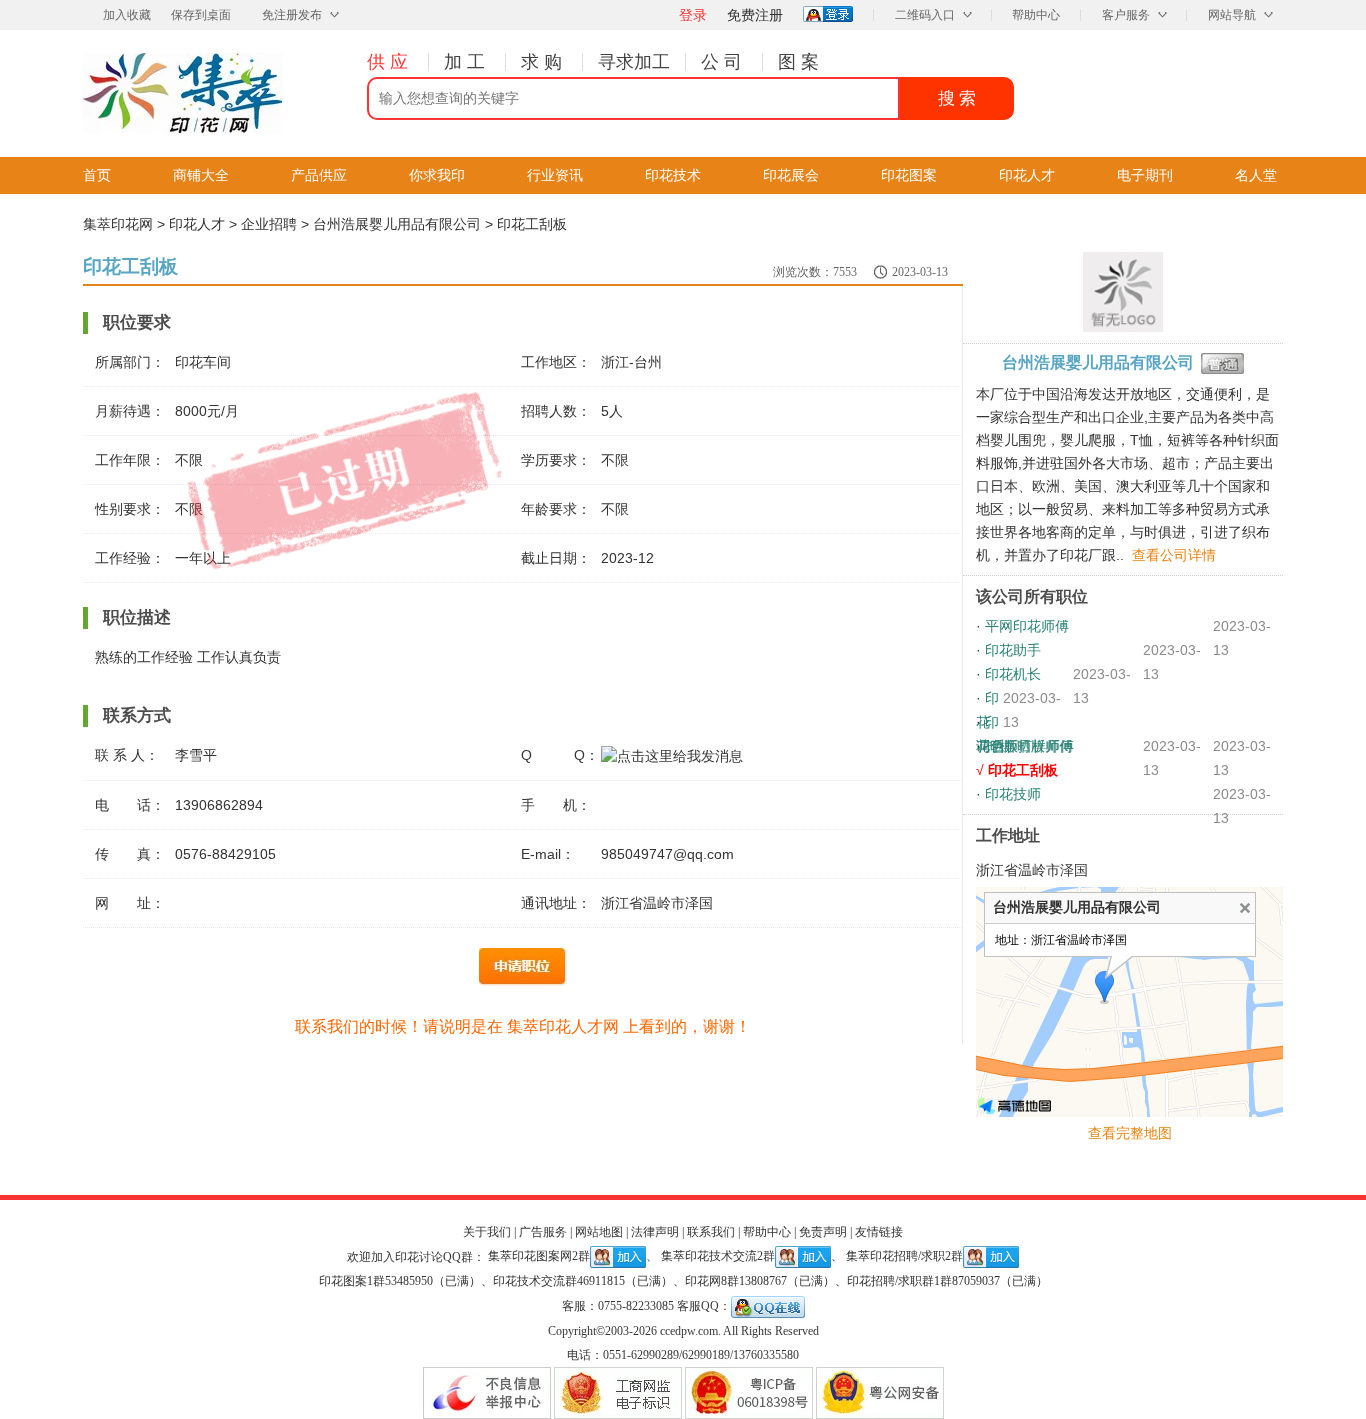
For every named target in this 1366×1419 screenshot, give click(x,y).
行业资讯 (555, 175)
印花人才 (1027, 175)
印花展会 (791, 175)
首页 (97, 175)
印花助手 (1013, 650)
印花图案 (909, 175)
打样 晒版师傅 (1029, 746)
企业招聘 (269, 224)
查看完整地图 (1130, 1133)
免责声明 (823, 1232)
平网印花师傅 (1027, 626)
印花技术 (673, 175)
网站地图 (599, 1232)
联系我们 (711, 1232)
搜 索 (957, 98)
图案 (801, 62)
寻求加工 (634, 62)
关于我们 (487, 1232)
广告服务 (543, 1232)
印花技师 (1013, 794)
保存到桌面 (201, 15)
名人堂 (1256, 175)
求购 (544, 62)
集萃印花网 (118, 224)
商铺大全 (201, 175)
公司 (724, 62)
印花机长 (1013, 674)
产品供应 (319, 175)
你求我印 (437, 175)
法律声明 (655, 1232)
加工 (467, 62)
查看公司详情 (1174, 555)
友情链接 (879, 1232)
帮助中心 (1036, 15)
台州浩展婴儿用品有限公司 (397, 224)
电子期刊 (1145, 175)
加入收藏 (127, 15)
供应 (390, 62)
